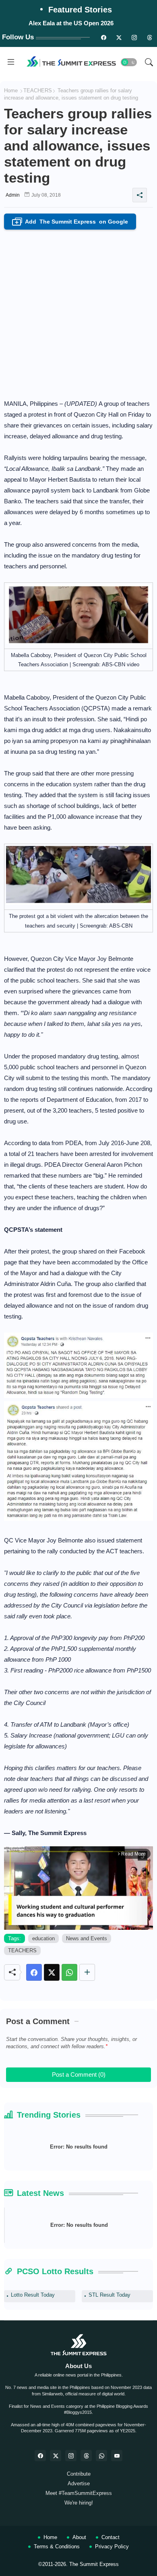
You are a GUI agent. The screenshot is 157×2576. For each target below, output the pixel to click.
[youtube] (117, 2456)
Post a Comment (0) (79, 2074)
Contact (111, 2537)
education (43, 1938)
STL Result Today (109, 2295)
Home (11, 91)
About (79, 2537)
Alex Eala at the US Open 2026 (71, 23)
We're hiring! (79, 2503)
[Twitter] (52, 1972)
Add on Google (72, 222)
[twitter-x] (56, 2456)
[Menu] (11, 62)
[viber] (101, 2456)
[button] (129, 62)
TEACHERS (38, 91)
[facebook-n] (103, 37)
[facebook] (40, 2456)
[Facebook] (34, 1972)
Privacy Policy (112, 2546)
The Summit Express (94, 2564)
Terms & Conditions (57, 2546)
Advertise (79, 2483)
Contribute (79, 2474)
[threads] (149, 37)
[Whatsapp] (69, 1972)
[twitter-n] (119, 37)
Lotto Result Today (33, 2295)
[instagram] (134, 37)
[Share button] (87, 1972)
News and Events (87, 1938)
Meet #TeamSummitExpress (79, 2493)
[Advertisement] (78, 312)
